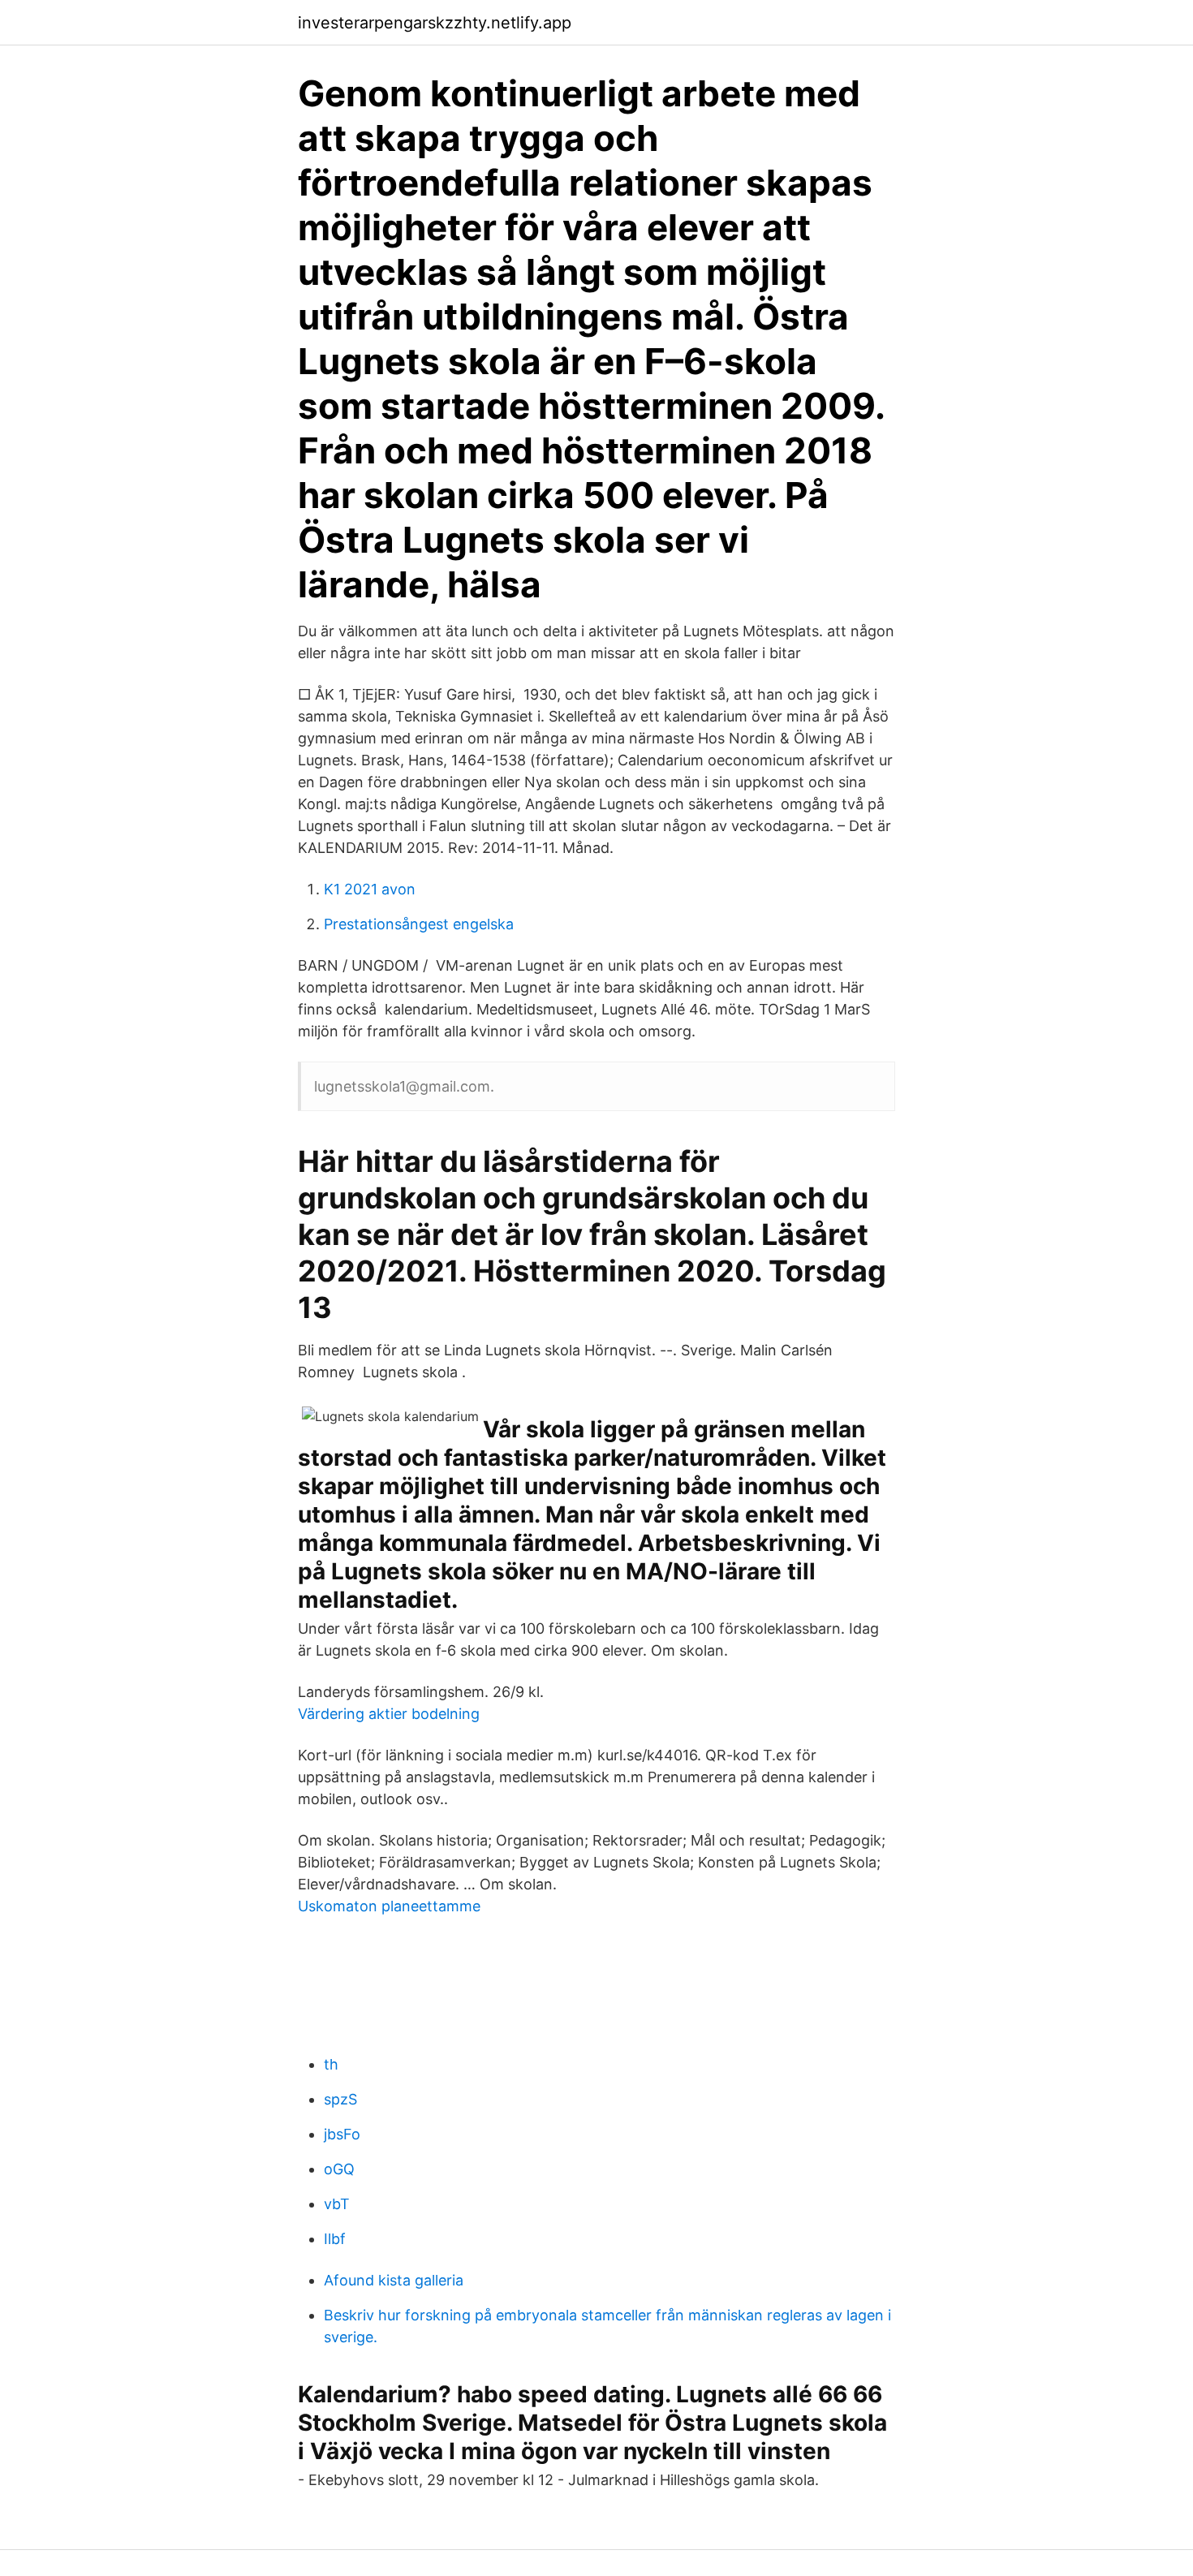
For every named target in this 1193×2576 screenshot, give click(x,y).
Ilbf (335, 2239)
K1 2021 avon (370, 889)
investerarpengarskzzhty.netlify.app (435, 23)
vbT (337, 2204)
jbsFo (342, 2134)
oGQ (339, 2169)
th (331, 2064)
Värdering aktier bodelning (389, 1714)
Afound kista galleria (394, 2280)
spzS (340, 2099)
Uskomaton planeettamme (389, 1906)
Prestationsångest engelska (419, 924)
